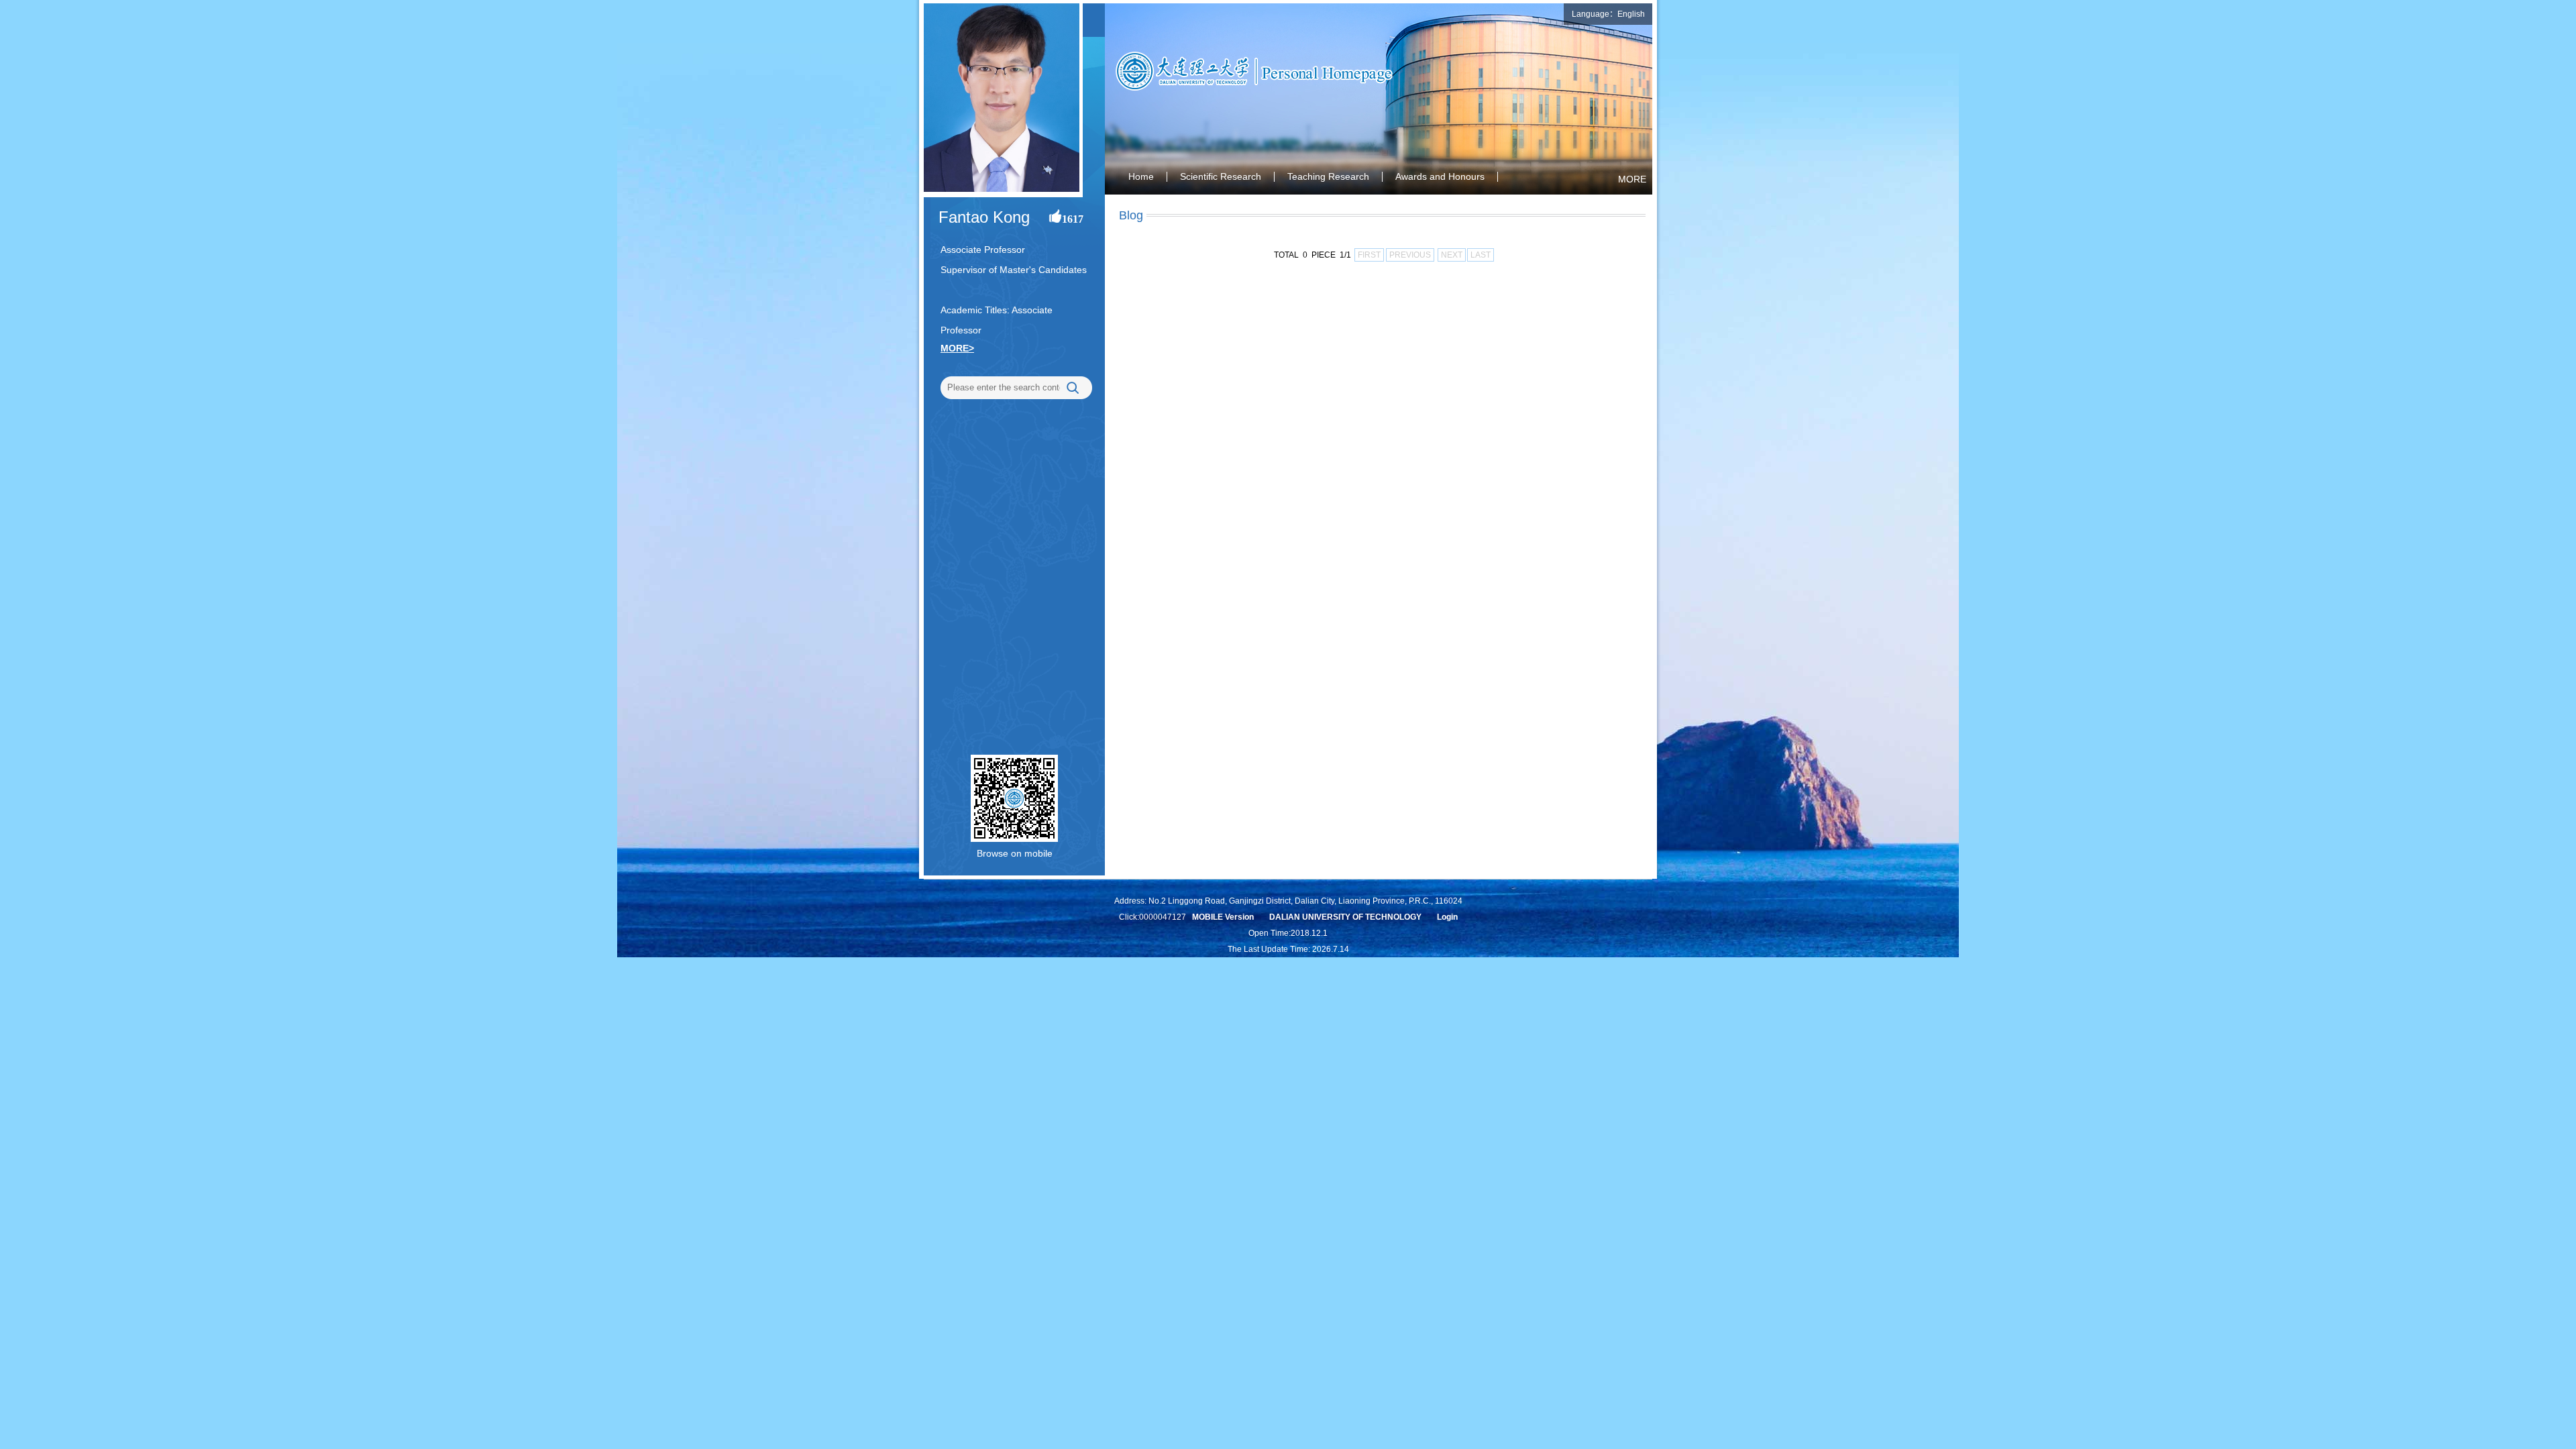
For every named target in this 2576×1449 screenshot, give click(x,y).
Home (1141, 176)
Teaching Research (1328, 176)
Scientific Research (1221, 176)
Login (1447, 917)
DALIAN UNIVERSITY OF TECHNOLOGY (1345, 917)
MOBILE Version (1223, 917)
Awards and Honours (1440, 176)
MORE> (957, 348)
